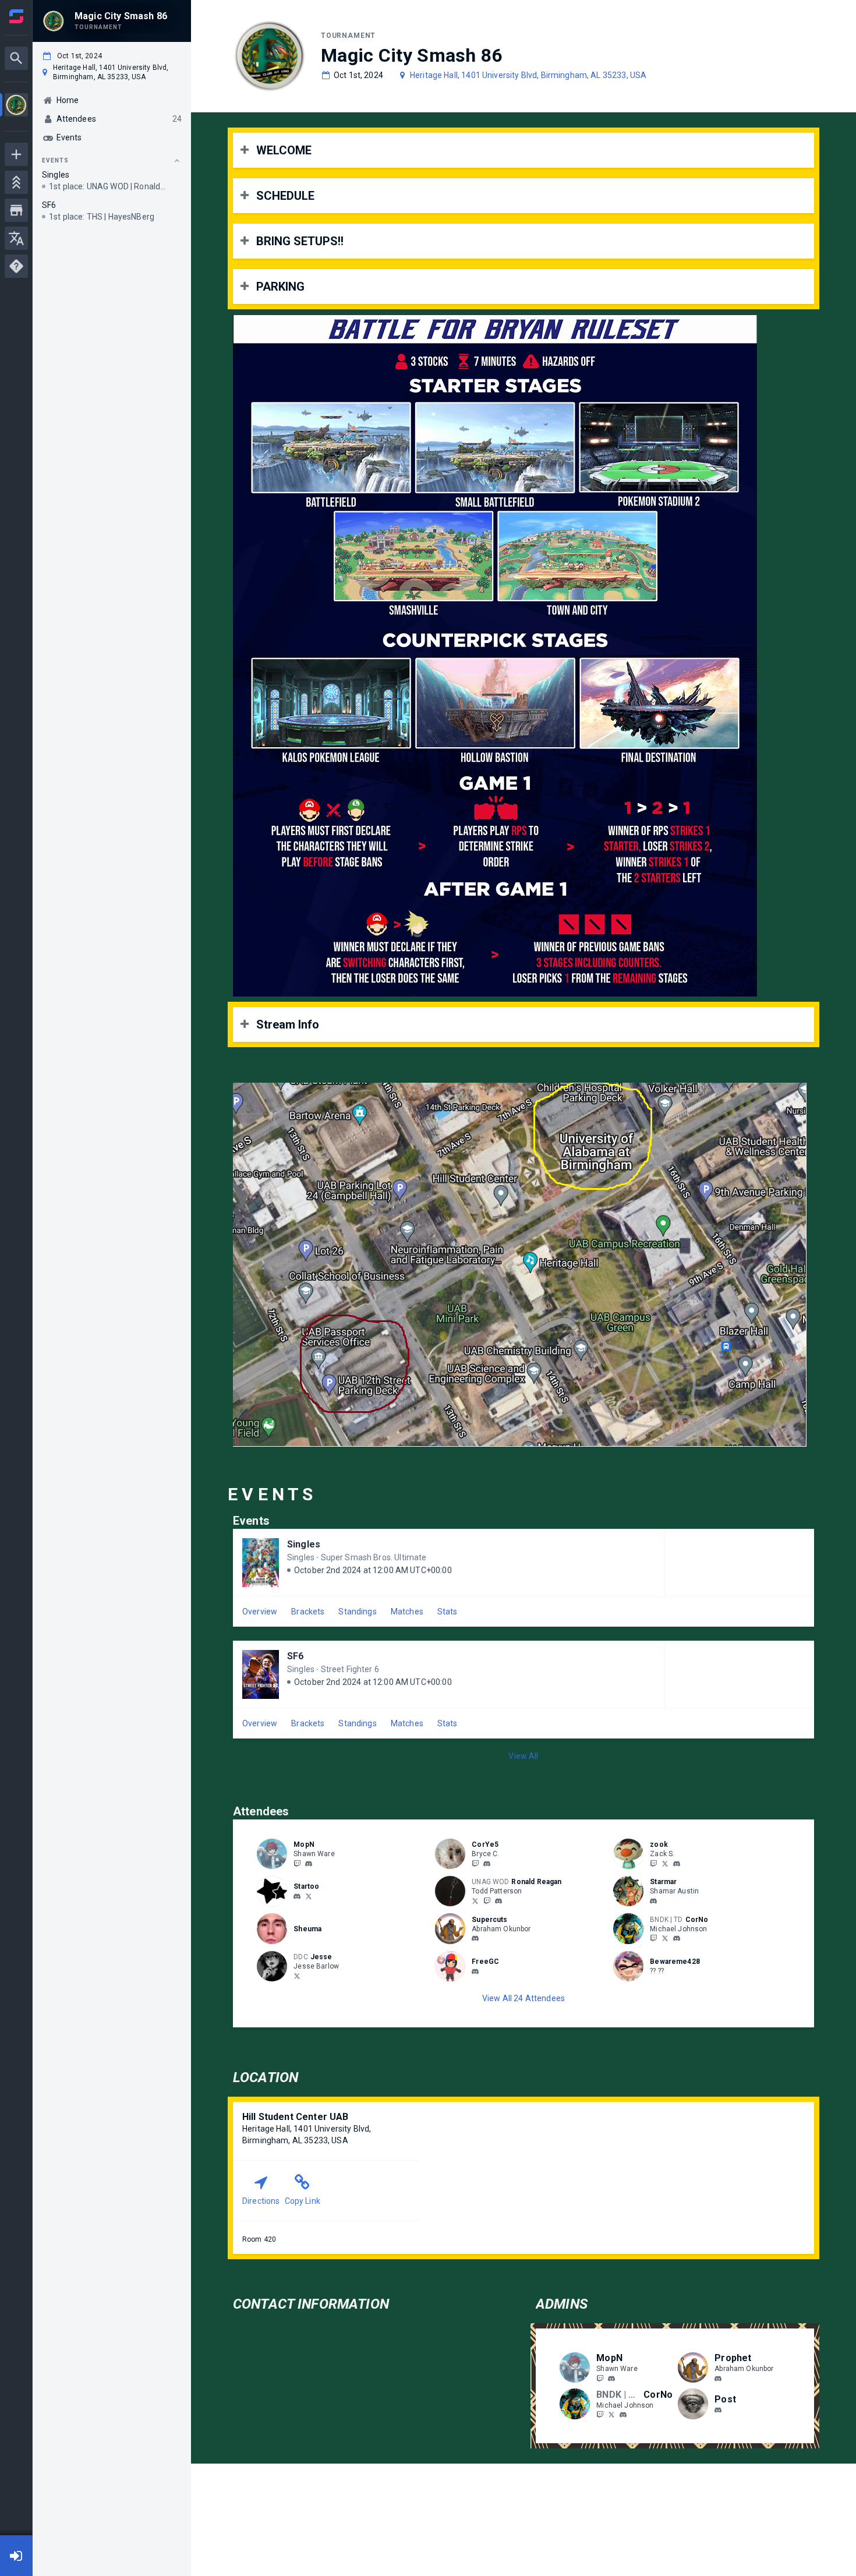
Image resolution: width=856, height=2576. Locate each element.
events (55, 160)
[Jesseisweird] (297, 1976)
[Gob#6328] (718, 2411)
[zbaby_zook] (665, 1863)
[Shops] (16, 210)
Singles (304, 1544)
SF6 (295, 1656)
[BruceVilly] (475, 1863)
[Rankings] (16, 182)
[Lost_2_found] (475, 1900)
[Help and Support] (16, 266)
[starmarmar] (653, 1901)
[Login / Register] (16, 2556)
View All (523, 1756)
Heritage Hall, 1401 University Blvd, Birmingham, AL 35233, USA (528, 75)
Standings (357, 1612)
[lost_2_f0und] (498, 1901)
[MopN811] (297, 1863)
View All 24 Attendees (523, 1998)
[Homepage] (16, 16)
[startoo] (297, 1896)
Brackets (308, 1612)
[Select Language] (16, 238)
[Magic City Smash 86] (16, 106)
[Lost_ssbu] (487, 1900)
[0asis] (475, 1939)
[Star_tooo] (309, 1896)
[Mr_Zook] (653, 1863)
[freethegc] (475, 1971)
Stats (448, 1612)
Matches (407, 1612)
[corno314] (677, 1939)
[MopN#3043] (309, 1864)
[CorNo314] (653, 1938)
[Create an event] (16, 154)
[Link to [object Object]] (275, 1854)
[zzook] (677, 1864)
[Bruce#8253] (487, 1864)
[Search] (16, 58)
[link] (309, 1863)
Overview (260, 1612)
